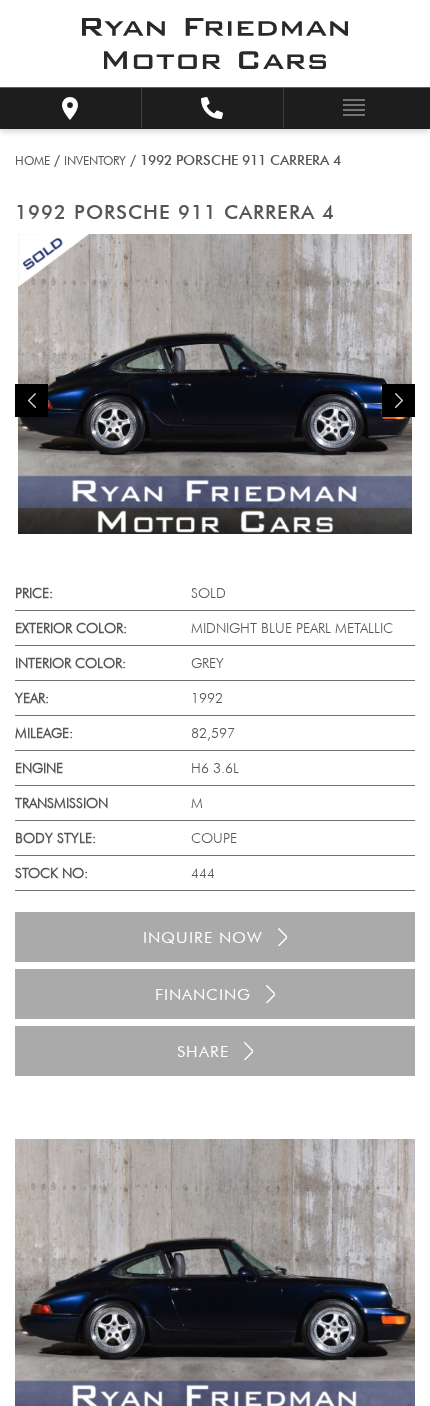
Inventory (95, 160)
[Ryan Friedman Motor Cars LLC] (215, 43)
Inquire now (203, 937)
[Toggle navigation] (348, 106)
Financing (203, 994)
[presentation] (31, 400)
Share (203, 1051)
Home (32, 160)
